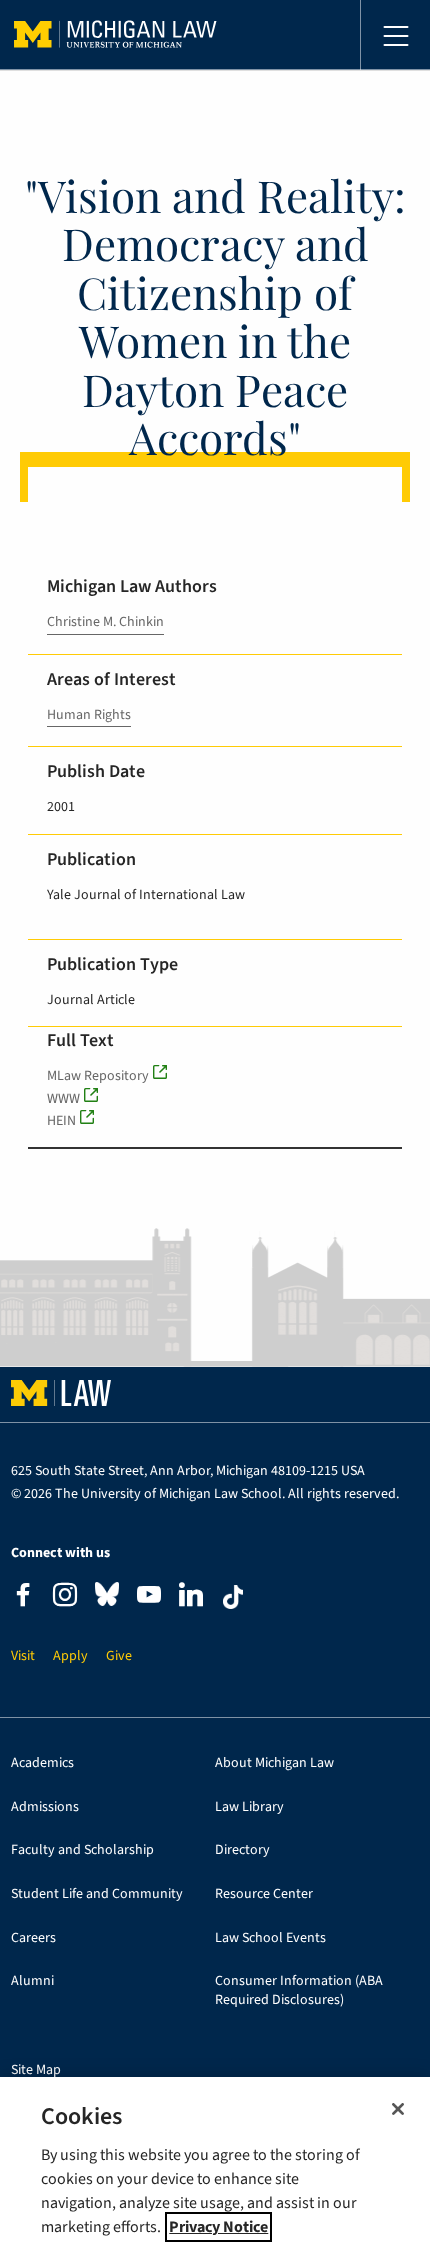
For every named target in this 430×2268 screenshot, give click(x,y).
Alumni (32, 1981)
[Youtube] (149, 1597)
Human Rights (89, 715)
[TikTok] (233, 1597)
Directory (242, 1850)
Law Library (249, 1807)
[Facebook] (23, 1597)
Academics (42, 1763)
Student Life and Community (97, 1894)
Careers (33, 1938)
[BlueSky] (107, 1598)
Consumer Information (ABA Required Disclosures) (299, 1991)
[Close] (398, 2109)
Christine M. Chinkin (105, 622)
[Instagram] (65, 1597)
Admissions (45, 1807)
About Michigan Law (274, 1763)
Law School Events (270, 1938)
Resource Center (264, 1894)
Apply (70, 1656)
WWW (63, 1099)
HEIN (61, 1121)
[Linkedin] (191, 1597)
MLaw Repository (98, 1076)
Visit (23, 1656)
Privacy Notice (218, 2227)
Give (119, 1656)
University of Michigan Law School (115, 35)
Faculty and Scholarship (82, 1850)
